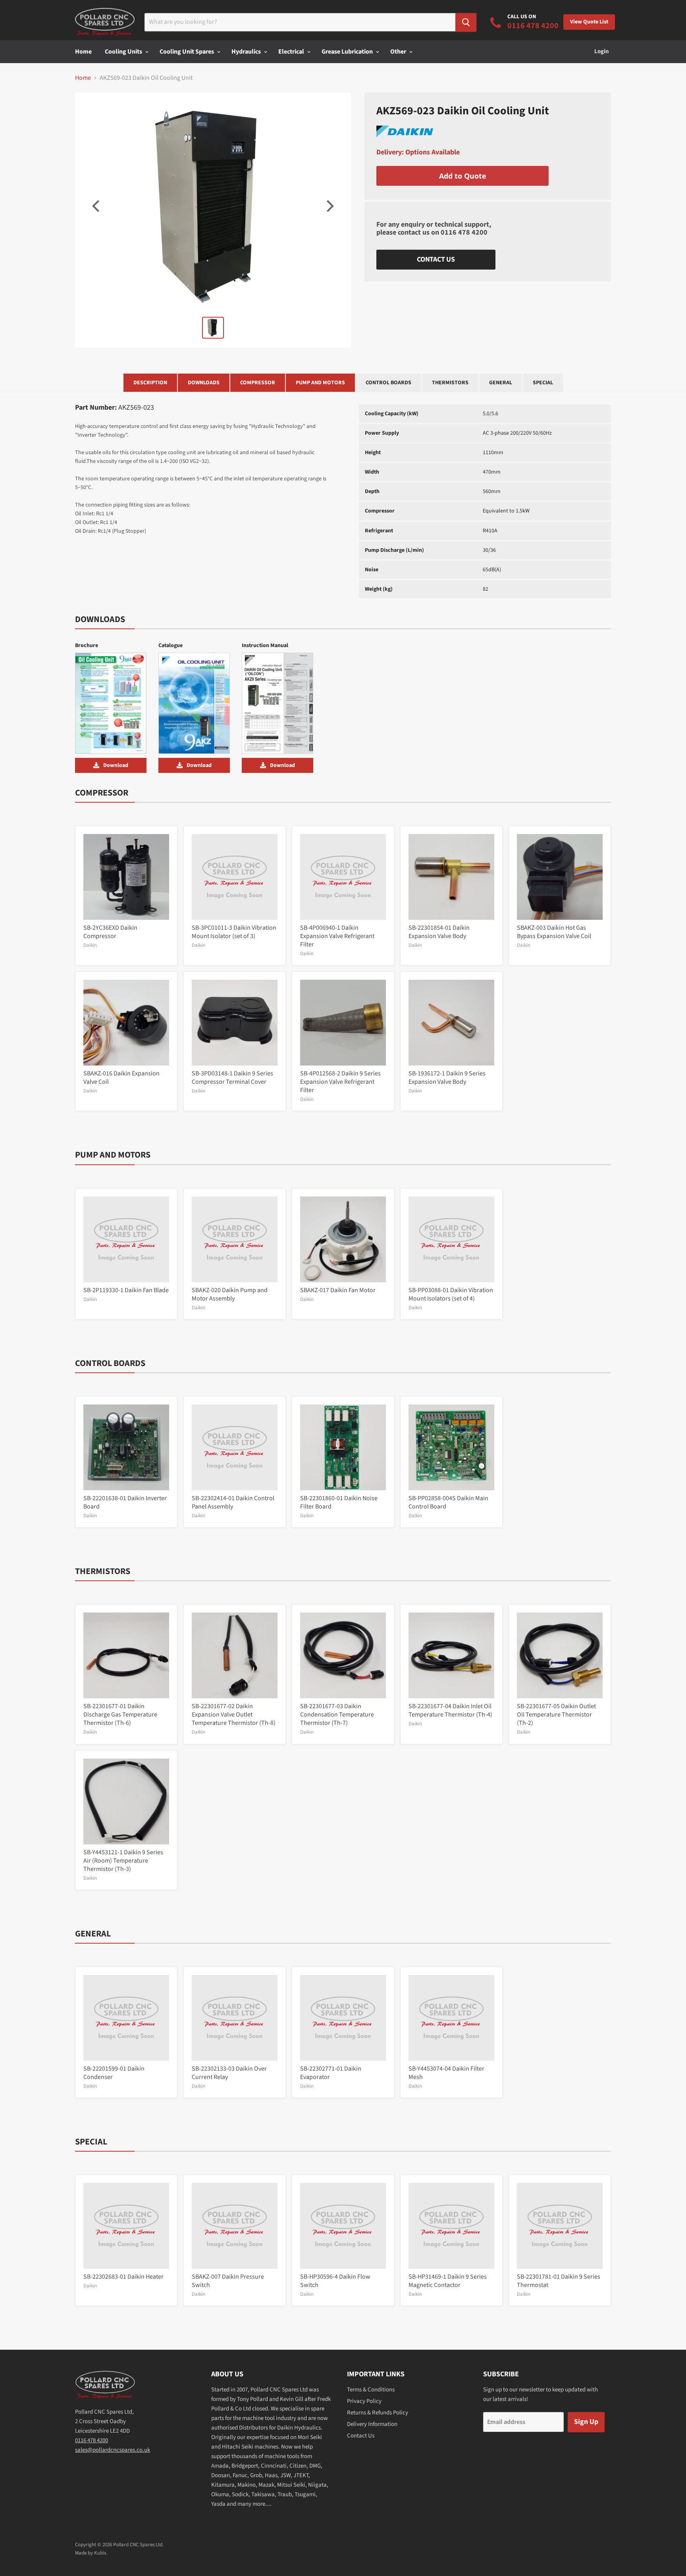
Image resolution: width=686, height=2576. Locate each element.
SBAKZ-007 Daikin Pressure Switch (228, 2281)
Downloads (204, 383)
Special (543, 383)
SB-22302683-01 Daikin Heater (123, 2277)
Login (602, 51)
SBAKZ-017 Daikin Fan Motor (338, 1290)
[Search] (466, 22)
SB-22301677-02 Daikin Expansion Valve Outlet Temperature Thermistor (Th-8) (234, 1715)
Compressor (258, 383)
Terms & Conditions (371, 2390)
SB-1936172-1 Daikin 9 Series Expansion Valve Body (447, 1078)
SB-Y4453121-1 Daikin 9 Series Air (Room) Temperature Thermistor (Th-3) (123, 1861)
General (501, 383)
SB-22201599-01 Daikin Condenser (114, 2073)
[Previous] (97, 206)
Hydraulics (247, 52)
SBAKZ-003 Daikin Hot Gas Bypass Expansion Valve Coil (554, 932)
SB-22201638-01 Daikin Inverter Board (125, 1502)
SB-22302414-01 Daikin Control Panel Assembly (233, 1502)
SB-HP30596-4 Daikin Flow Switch (335, 2281)
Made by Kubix (91, 2553)
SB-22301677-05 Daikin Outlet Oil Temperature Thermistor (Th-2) (556, 1715)
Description (150, 383)
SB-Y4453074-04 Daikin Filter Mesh (446, 2073)
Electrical (292, 52)
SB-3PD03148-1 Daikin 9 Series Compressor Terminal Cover (232, 1078)
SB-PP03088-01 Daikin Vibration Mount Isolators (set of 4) (451, 1294)
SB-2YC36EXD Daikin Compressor (110, 932)
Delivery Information (372, 2424)
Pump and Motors (320, 383)
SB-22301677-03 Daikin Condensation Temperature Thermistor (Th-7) (337, 1715)
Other (399, 52)
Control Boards (388, 383)
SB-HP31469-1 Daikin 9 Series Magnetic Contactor (448, 2281)
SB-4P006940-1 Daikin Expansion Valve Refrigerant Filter (337, 936)
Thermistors (450, 383)
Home (83, 52)
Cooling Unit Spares (187, 52)
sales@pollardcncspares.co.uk (113, 2450)
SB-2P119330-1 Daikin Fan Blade (126, 1290)
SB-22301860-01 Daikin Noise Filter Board (339, 1502)
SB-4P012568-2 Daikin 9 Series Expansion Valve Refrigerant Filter (340, 1082)
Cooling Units (124, 52)
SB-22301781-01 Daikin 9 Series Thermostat (559, 2281)
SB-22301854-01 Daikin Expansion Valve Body (439, 932)
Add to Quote (463, 176)
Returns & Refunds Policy (378, 2413)
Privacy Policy (364, 2401)
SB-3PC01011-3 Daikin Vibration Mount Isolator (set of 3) (234, 932)
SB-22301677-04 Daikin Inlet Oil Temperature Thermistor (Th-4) (450, 1710)
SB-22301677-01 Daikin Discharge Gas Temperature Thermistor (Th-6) (120, 1715)
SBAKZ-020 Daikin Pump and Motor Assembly (230, 1294)
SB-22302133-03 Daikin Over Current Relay (229, 2073)
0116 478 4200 (464, 232)
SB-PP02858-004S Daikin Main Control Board (448, 1502)
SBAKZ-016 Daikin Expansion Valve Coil (121, 1078)
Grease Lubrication (348, 52)
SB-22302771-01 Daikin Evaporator (331, 2073)
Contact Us (436, 259)
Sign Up (586, 2422)
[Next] (329, 206)
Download (116, 765)
